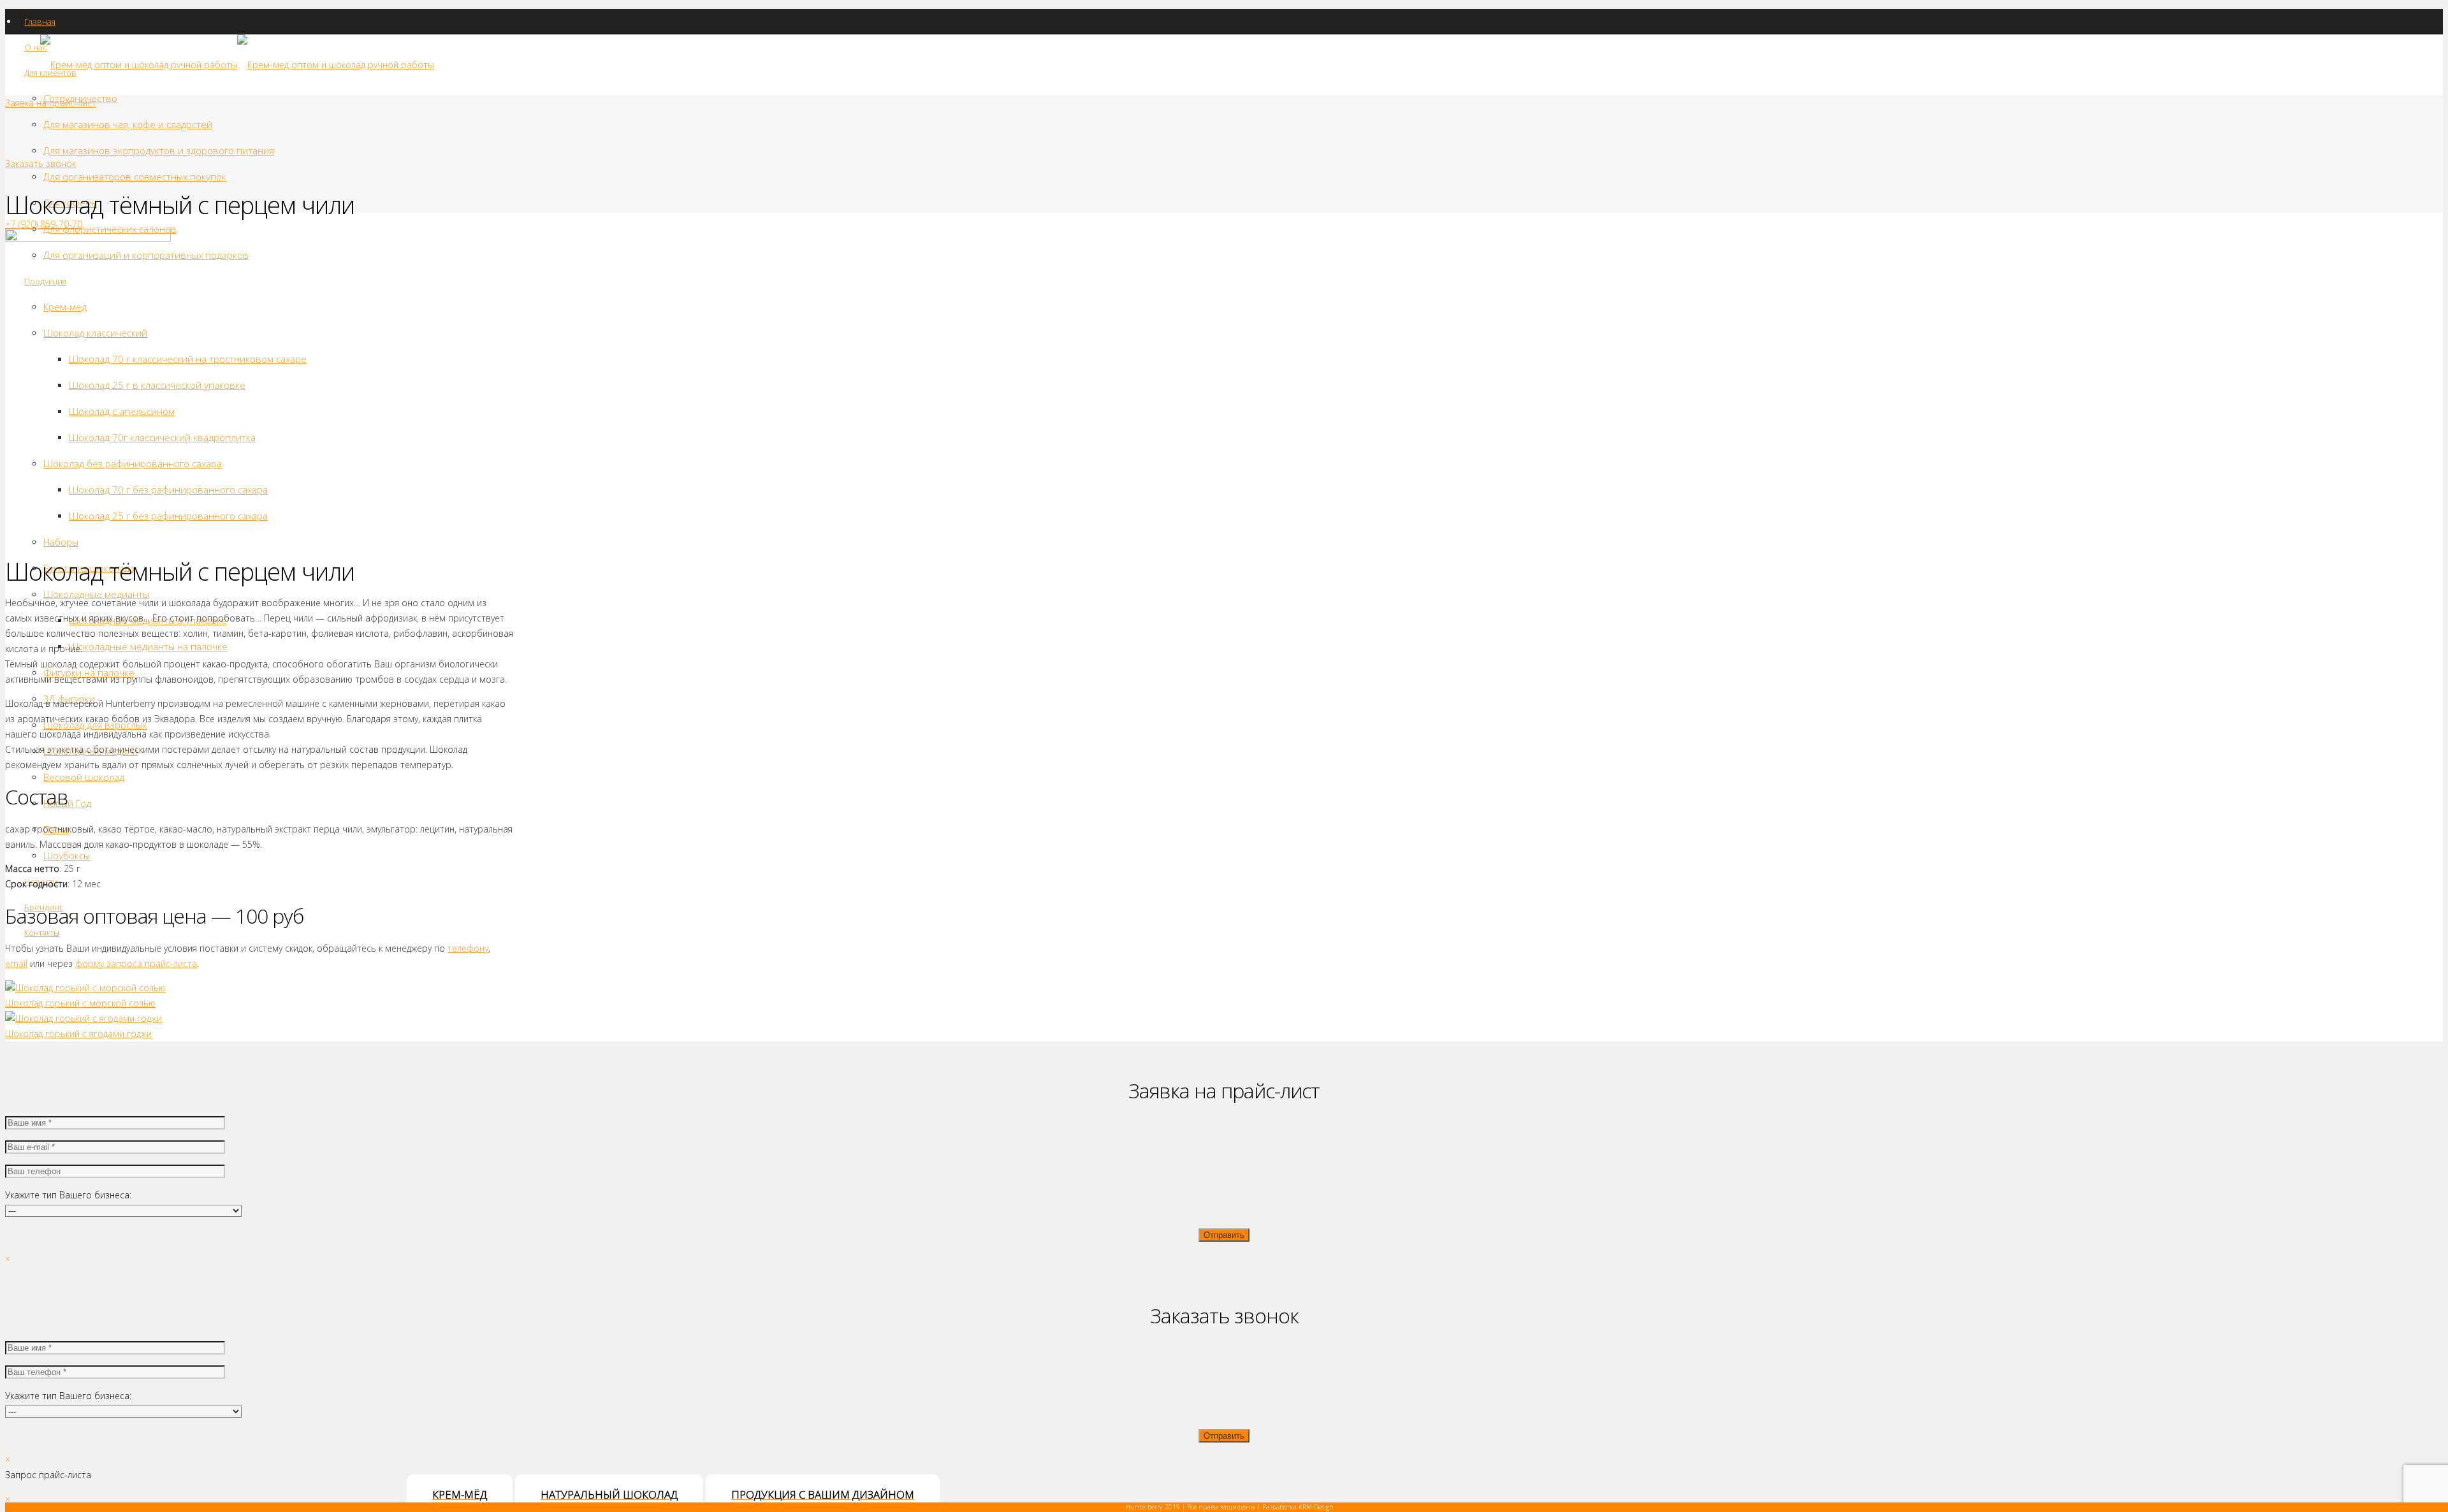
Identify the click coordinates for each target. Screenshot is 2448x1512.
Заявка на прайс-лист (51, 103)
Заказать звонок (40, 164)
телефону (468, 948)
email (16, 963)
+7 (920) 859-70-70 (44, 224)
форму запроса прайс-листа (136, 963)
